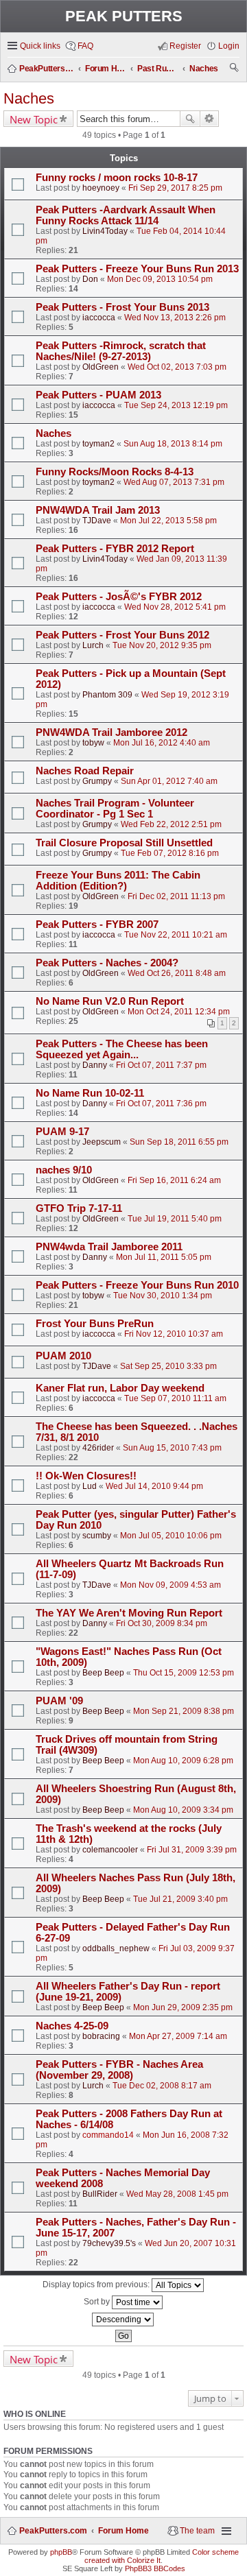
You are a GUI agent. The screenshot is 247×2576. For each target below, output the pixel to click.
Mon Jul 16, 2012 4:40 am (162, 743)
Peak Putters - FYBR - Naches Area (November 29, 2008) (119, 2070)
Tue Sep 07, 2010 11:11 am (175, 1398)
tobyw (93, 743)
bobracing (101, 2036)
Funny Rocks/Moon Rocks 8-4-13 (115, 472)
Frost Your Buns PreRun (95, 1324)
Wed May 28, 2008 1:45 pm (177, 2194)
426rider (98, 1448)
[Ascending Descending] (123, 2319)
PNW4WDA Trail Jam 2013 (98, 510)
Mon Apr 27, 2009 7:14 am (178, 2036)
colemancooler (110, 1850)
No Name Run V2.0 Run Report (110, 1001)
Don (90, 279)
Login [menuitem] (229, 46)
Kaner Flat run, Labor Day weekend (120, 1388)
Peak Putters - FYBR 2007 (97, 925)
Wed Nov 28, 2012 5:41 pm (175, 607)
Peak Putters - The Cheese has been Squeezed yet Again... (122, 1049)
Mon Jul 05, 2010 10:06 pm (171, 1536)
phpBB (61, 2552)
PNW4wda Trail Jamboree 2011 (109, 1247)
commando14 (108, 2135)
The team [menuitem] (197, 2531)
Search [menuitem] (235, 69)
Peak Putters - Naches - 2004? (107, 963)
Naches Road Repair (85, 771)
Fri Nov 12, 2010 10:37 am (174, 1334)
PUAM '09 (59, 1701)
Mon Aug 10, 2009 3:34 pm (183, 1810)
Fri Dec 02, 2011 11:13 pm (176, 896)
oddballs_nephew (116, 1948)
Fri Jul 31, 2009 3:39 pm (192, 1850)
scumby (97, 1536)
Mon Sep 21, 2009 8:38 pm (184, 1711)
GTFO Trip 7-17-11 (79, 1208)
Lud (90, 1486)
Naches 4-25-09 (72, 2026)
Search (190, 119)
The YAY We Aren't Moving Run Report (129, 1613)
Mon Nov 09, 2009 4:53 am (170, 1585)
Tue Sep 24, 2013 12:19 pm (176, 405)
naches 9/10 (64, 1170)
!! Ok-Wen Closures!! (86, 1476)
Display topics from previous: (97, 2285)
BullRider (100, 2194)
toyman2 (98, 444)
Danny (95, 1065)
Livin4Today (105, 231)
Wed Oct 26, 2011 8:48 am (177, 973)
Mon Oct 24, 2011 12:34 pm (179, 1012)
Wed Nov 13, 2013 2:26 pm (175, 318)
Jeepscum (102, 1142)
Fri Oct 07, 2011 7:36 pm (161, 1104)
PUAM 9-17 (62, 1132)
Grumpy (97, 781)
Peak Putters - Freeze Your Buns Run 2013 (137, 269)
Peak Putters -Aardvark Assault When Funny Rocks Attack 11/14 (126, 215)
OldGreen (101, 367)
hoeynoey (101, 188)
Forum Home (123, 2531)
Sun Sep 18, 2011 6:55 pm (179, 1142)
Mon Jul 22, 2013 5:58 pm (168, 521)
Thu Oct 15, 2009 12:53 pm (184, 1673)
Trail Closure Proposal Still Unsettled (124, 843)
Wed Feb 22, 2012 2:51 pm (171, 824)
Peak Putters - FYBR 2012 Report (115, 549)
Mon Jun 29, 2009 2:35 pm (183, 2007)
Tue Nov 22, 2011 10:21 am (176, 935)
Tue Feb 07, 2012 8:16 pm (170, 853)
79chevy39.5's (109, 2243)
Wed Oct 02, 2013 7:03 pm (177, 367)
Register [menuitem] (185, 46)
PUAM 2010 (63, 1356)
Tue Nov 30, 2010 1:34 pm (163, 1296)
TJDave (97, 521)
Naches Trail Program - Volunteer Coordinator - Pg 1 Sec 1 (115, 809)
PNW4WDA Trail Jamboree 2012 (111, 732)
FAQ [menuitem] (85, 46)
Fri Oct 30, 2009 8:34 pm (162, 1623)
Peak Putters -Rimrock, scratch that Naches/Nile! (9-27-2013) (121, 351)
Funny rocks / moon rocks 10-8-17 (117, 178)
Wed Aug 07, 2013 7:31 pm (174, 482)
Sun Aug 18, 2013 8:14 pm (173, 444)
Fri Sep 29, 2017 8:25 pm (175, 188)
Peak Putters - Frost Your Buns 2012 (122, 635)
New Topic (34, 119)
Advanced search (210, 119)
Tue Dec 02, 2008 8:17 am (162, 2086)
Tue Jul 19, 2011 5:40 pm (175, 1219)
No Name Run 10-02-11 (90, 1093)
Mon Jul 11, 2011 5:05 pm (164, 1257)
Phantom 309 (107, 695)
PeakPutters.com (53, 2531)
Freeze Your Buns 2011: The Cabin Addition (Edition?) (118, 881)
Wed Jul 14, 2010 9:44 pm (154, 1486)
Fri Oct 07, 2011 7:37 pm (161, 1065)
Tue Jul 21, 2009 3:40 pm (180, 1899)
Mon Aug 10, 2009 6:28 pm (183, 1761)
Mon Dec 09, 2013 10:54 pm (160, 279)
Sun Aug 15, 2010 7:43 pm (172, 1448)
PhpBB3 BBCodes (155, 2568)
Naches (29, 98)
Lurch (93, 645)
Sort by (98, 2302)
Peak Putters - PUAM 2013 (98, 395)
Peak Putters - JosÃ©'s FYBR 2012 (119, 597)
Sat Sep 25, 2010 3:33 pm (168, 1366)
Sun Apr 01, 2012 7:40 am (169, 781)
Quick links (40, 46)
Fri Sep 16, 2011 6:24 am (174, 1180)
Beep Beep (103, 1673)
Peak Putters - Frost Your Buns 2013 (122, 307)
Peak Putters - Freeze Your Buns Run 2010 (137, 1285)
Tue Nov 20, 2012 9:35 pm (162, 645)
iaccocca (99, 318)
